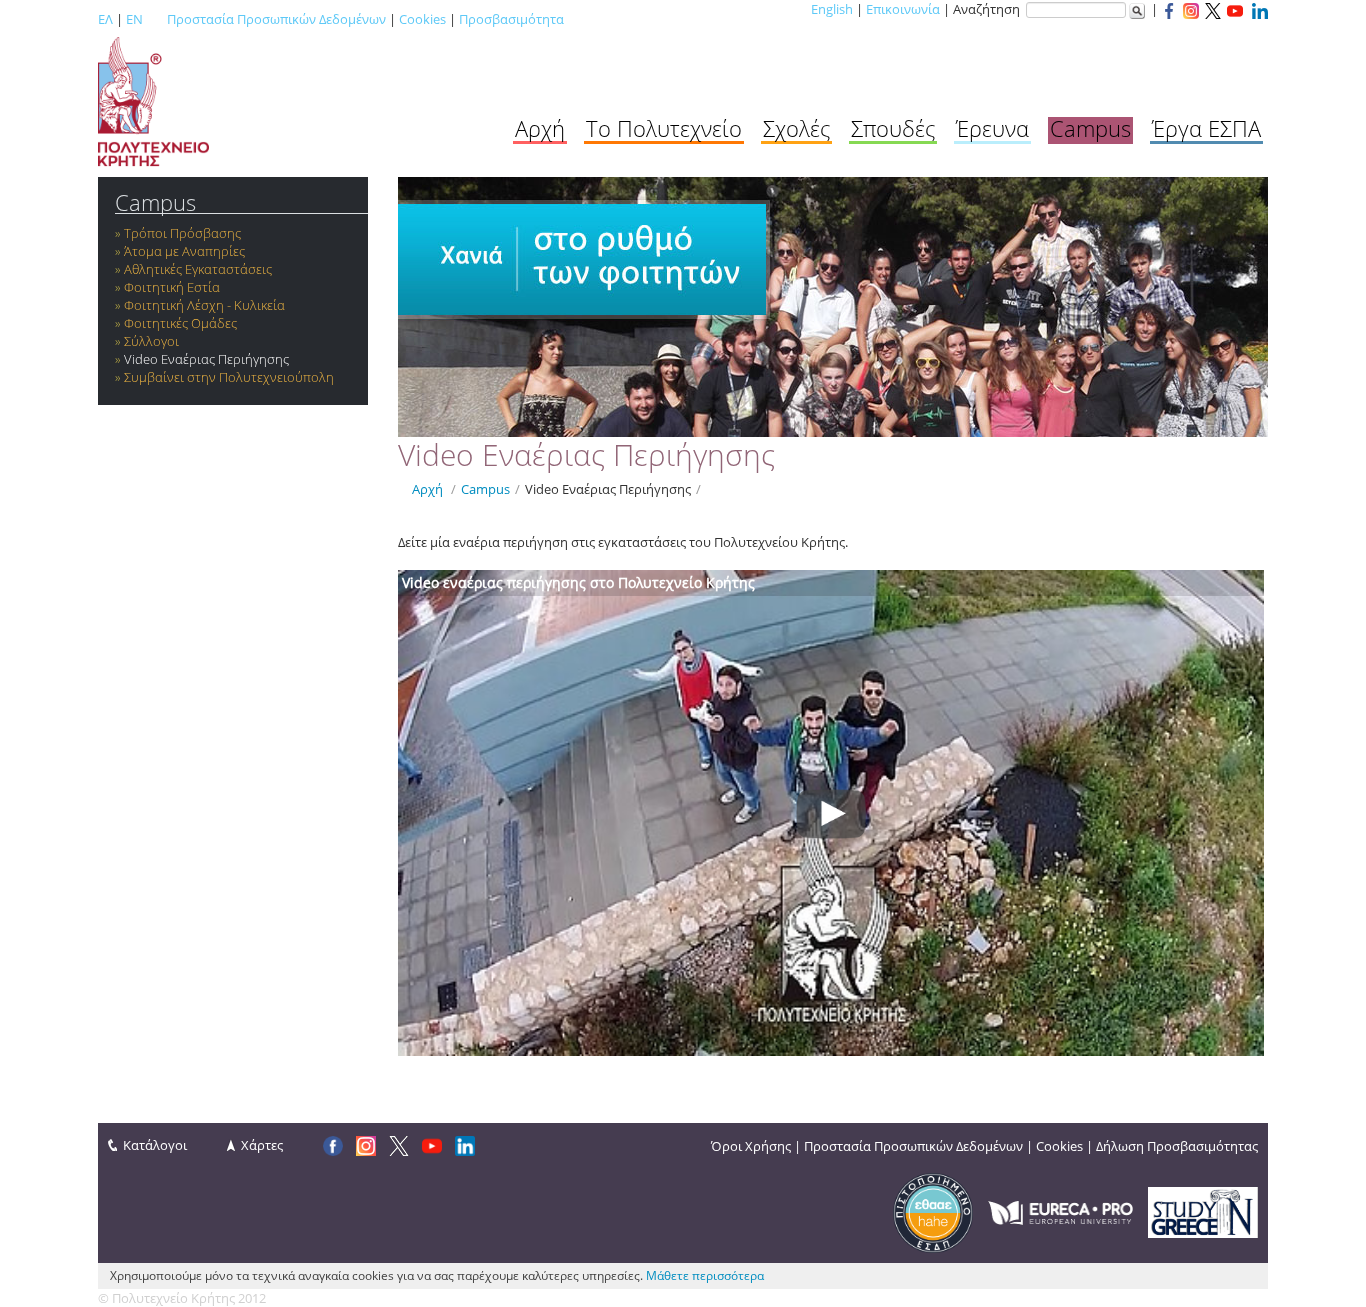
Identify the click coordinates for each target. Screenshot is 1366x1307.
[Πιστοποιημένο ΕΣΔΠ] (933, 1211)
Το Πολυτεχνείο (664, 128)
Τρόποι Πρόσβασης (182, 233)
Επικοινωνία (903, 9)
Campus (1090, 128)
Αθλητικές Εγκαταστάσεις (198, 269)
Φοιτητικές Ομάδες (180, 323)
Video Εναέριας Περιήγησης (206, 359)
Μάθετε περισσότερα (705, 1275)
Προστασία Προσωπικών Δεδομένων (276, 19)
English (832, 9)
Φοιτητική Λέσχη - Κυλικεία (204, 305)
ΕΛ (105, 19)
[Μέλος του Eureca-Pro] (1060, 1211)
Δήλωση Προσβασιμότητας (1177, 1146)
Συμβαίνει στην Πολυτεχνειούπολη (229, 377)
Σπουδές (893, 128)
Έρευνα (992, 128)
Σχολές (796, 128)
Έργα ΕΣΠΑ (1206, 128)
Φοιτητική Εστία (172, 287)
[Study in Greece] (1203, 1211)
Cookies (422, 19)
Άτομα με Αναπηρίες (184, 251)
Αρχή (540, 128)
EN (134, 19)
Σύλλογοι (151, 341)
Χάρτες (262, 1145)
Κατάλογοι (155, 1145)
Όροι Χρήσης (751, 1146)
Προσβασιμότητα (511, 19)
